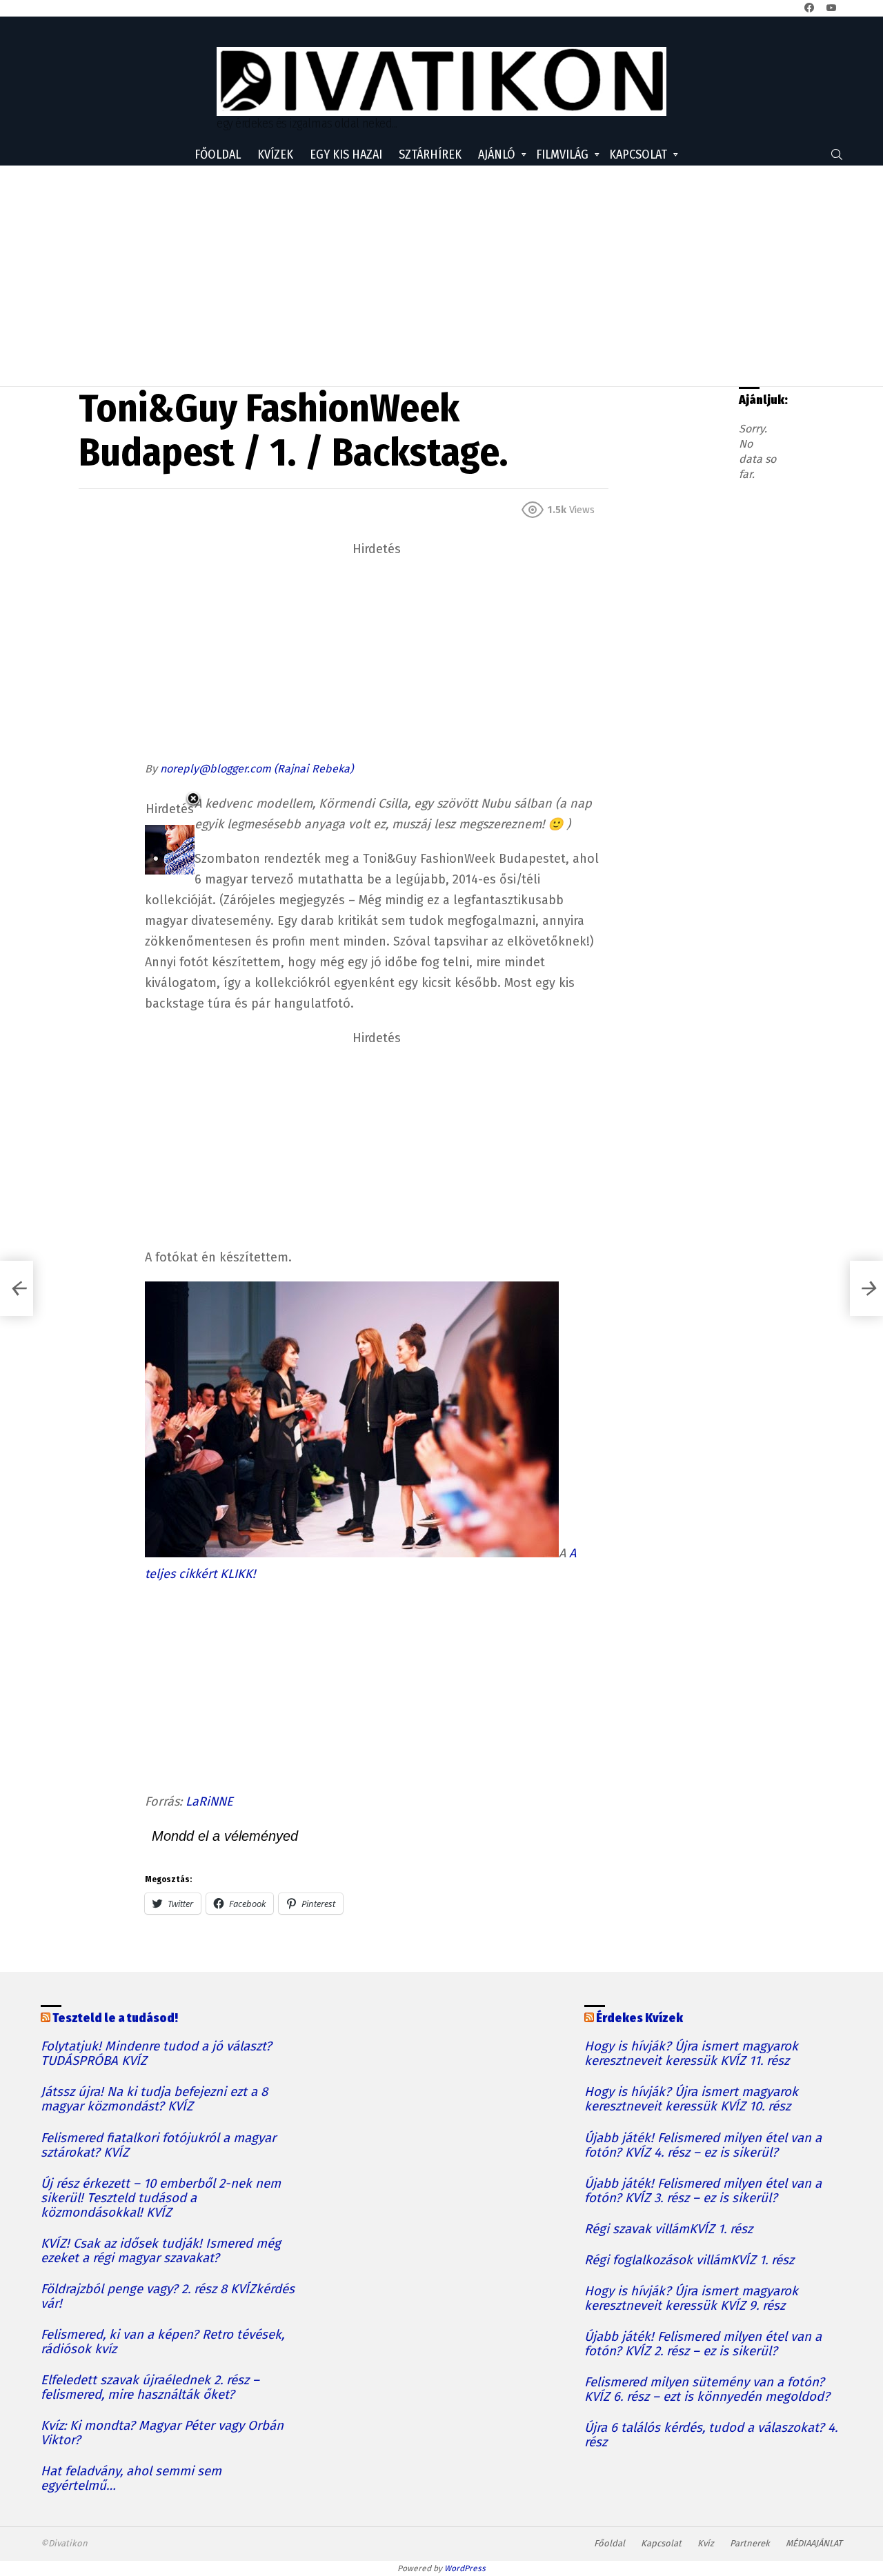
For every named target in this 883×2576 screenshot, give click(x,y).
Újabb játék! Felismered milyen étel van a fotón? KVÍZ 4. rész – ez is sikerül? (703, 2146)
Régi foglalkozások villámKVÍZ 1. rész (689, 2260)
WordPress (465, 2568)
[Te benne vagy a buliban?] (17, 1288)
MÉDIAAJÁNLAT (814, 2543)
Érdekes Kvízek (639, 2018)
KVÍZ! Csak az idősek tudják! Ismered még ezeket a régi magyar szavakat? (161, 2251)
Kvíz (706, 2543)
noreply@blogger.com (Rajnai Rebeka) (257, 769)
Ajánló (497, 154)
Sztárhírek (430, 154)
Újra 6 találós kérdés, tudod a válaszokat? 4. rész (711, 2435)
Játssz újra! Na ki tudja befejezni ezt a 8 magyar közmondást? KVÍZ (154, 2099)
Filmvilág (562, 154)
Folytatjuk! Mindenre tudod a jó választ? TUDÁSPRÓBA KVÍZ (156, 2054)
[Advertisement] (441, 276)
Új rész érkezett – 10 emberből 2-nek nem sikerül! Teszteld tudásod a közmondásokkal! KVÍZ (161, 2198)
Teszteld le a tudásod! (115, 2018)
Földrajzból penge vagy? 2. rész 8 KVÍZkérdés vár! (168, 2297)
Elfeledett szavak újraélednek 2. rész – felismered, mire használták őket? (150, 2388)
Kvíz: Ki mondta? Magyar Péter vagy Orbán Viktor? (162, 2433)
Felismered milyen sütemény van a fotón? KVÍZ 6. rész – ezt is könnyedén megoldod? (707, 2390)
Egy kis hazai (346, 154)
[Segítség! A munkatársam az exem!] (866, 1288)
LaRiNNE (209, 1801)
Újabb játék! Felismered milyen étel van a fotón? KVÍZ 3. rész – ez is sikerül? (703, 2191)
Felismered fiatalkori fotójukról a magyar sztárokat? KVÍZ (158, 2146)
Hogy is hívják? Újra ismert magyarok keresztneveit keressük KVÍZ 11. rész (691, 2054)
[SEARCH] (837, 154)
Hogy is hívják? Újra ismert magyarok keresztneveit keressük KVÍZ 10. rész (691, 2099)
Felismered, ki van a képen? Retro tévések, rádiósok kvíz (162, 2342)
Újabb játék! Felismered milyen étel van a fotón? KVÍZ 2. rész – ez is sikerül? (703, 2344)
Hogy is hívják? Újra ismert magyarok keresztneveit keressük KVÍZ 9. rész (691, 2299)
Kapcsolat (638, 154)
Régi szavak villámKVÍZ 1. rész (668, 2229)
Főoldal (218, 154)
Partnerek (750, 2543)
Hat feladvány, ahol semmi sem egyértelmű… (131, 2479)
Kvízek (275, 154)
